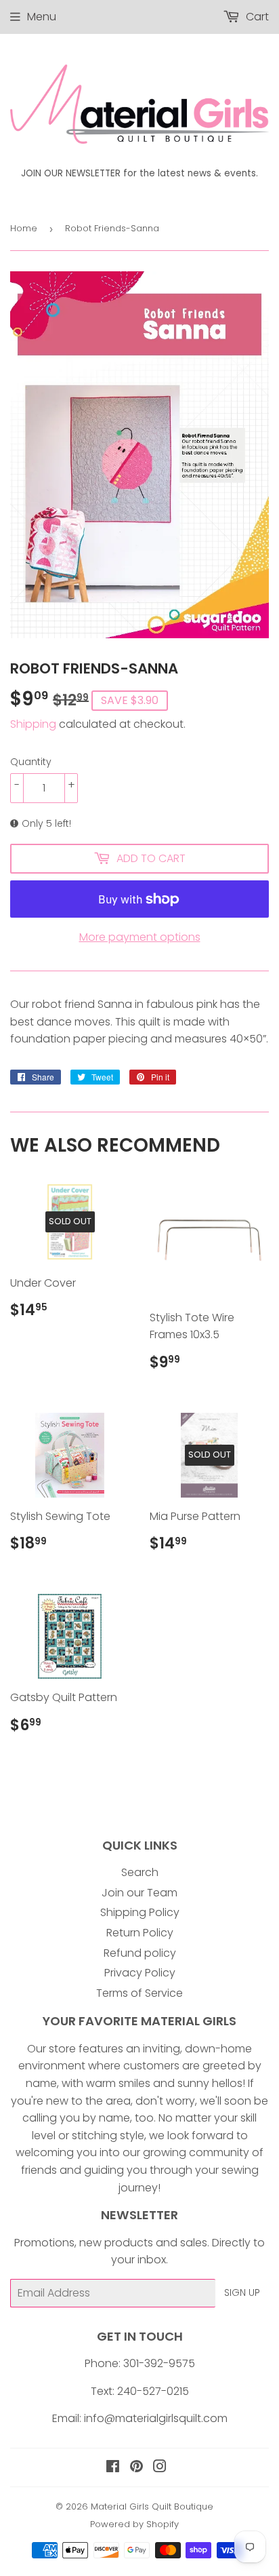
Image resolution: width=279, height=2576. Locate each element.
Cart (256, 17)
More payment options (140, 937)
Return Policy (140, 1933)
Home (24, 228)
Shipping (33, 724)
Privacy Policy (140, 1973)
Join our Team (139, 1893)
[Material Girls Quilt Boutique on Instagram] (160, 2468)
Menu (42, 17)
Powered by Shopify (134, 2524)
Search (140, 1872)
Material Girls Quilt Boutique (152, 2506)
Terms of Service (139, 1993)
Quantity (31, 762)
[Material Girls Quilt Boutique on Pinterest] (136, 2468)
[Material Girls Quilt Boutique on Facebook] (113, 2468)
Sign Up (242, 2292)
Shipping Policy (140, 1912)
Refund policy (140, 1953)
